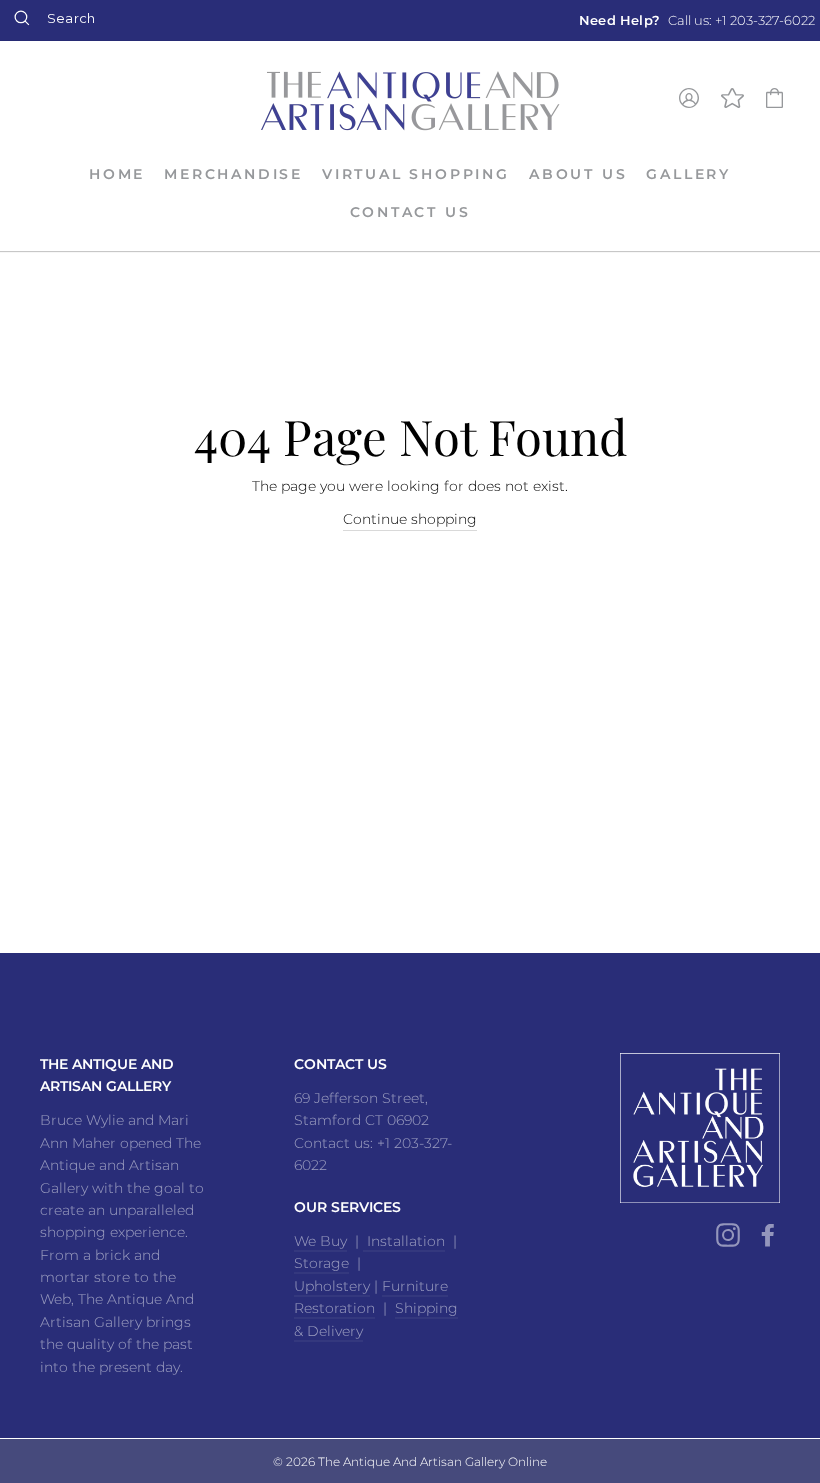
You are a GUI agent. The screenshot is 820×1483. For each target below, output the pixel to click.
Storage (321, 1263)
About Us (578, 174)
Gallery (688, 174)
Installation (404, 1241)
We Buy (320, 1241)
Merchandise (233, 174)
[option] (697, 20)
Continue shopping (410, 519)
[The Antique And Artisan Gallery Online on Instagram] (728, 1235)
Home (117, 174)
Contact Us (410, 212)
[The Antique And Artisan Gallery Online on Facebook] (768, 1235)
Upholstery (332, 1286)
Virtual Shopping (416, 174)
